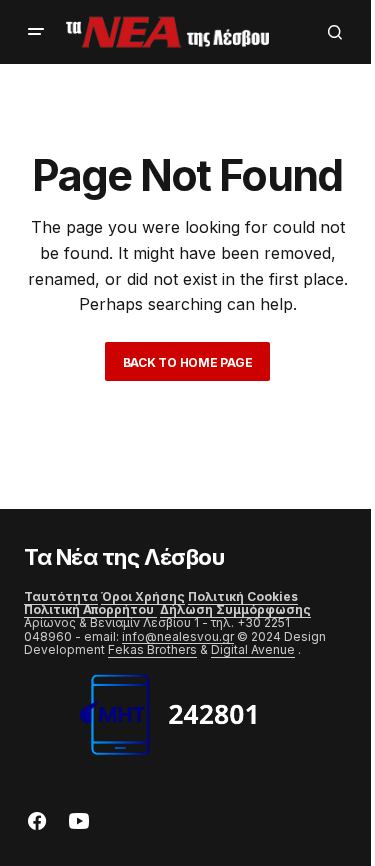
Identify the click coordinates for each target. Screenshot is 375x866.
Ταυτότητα (61, 596)
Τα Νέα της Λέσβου (124, 557)
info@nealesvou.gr (178, 636)
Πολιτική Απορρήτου (90, 609)
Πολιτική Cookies (243, 596)
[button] (36, 32)
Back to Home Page (188, 362)
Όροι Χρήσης (143, 596)
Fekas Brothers (152, 649)
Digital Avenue (253, 649)
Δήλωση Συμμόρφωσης (235, 609)
